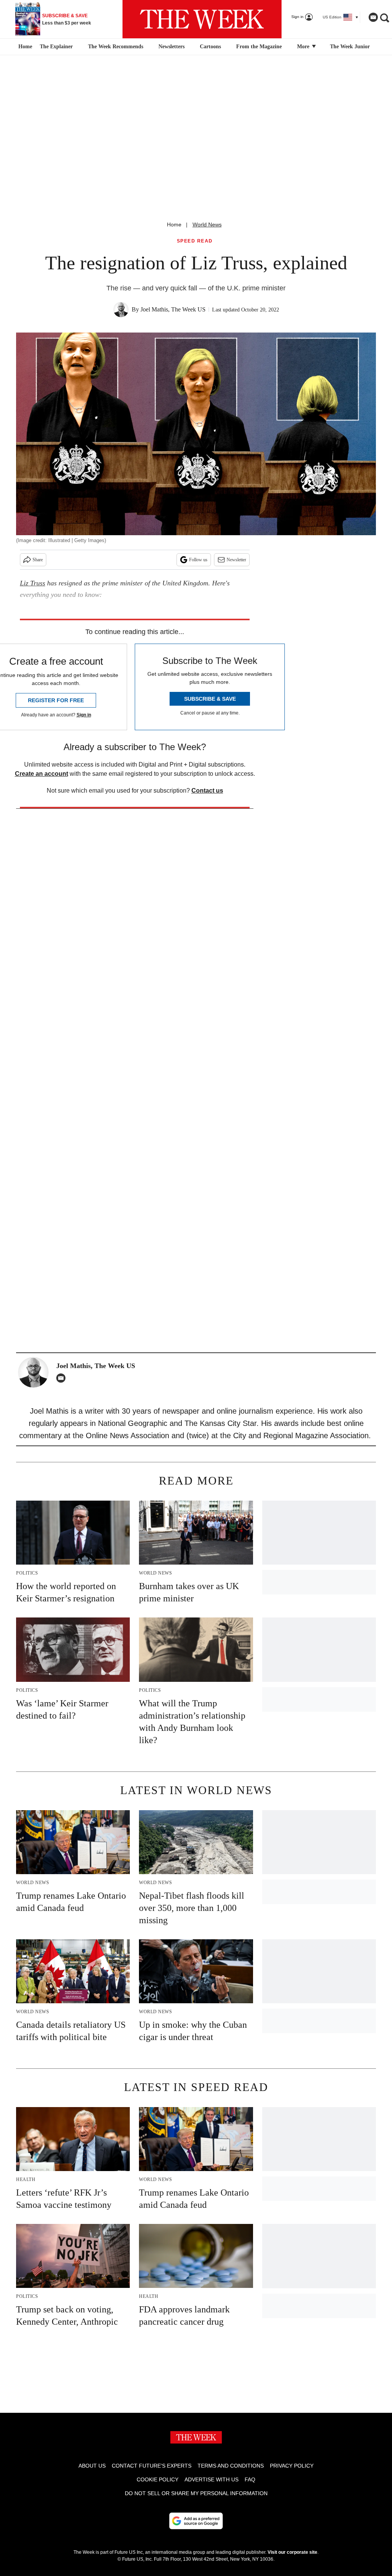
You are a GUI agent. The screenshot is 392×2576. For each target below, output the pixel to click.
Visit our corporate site (292, 2552)
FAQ (250, 2479)
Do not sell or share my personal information (196, 2493)
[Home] (24, 47)
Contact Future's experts (152, 2466)
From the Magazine (259, 47)
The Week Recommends (116, 47)
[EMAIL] (63, 1378)
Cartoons (210, 47)
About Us (92, 2466)
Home (174, 224)
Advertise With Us (212, 2479)
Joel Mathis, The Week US (173, 309)
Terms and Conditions (231, 2466)
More (304, 47)
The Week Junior (350, 47)
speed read (195, 241)
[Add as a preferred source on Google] (196, 2521)
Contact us (207, 791)
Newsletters (171, 47)
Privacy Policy (292, 2466)
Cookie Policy (158, 2479)
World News (207, 224)
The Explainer (56, 47)
